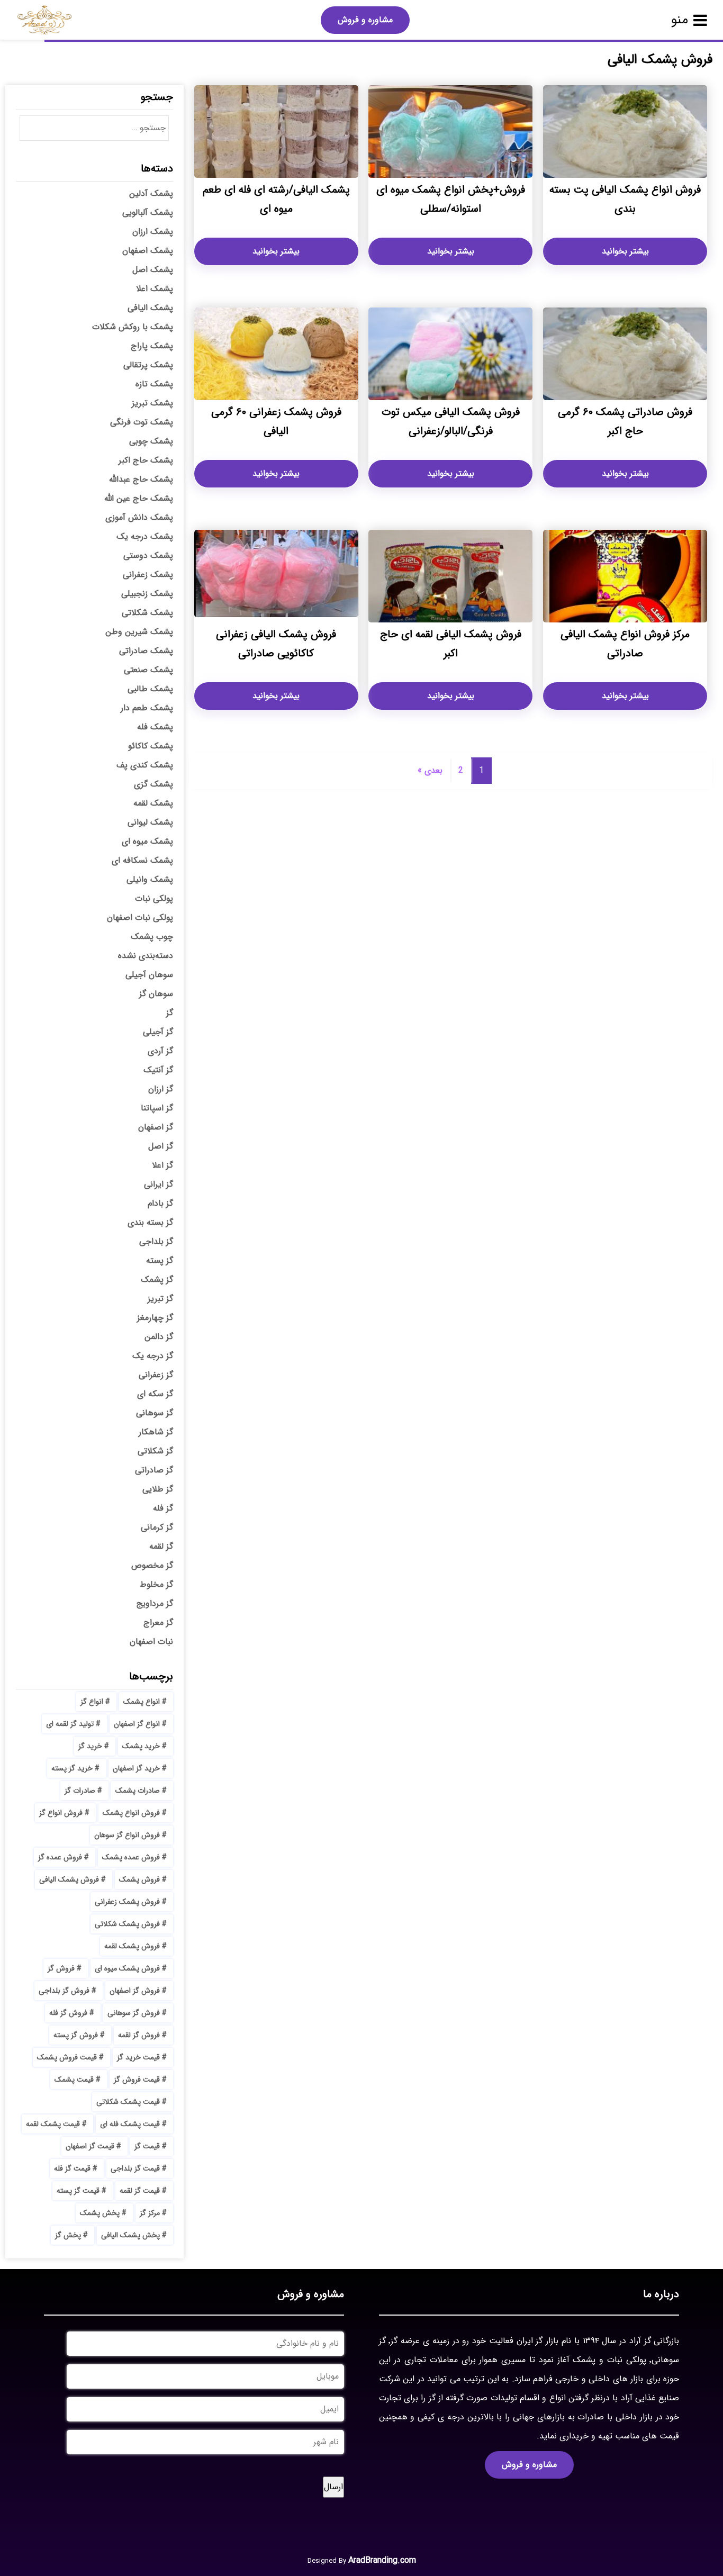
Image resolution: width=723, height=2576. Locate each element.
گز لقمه (161, 1546)
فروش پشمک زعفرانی (127, 1902)
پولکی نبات (154, 898)
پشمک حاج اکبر (146, 460)
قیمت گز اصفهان (90, 2146)
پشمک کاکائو (151, 746)
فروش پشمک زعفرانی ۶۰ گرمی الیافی (276, 422)
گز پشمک (157, 1280)
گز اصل (161, 1146)
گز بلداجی (156, 1241)
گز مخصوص (152, 1565)
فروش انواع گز (61, 1813)
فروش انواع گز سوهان (127, 1835)
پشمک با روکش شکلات (133, 327)
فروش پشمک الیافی (69, 1879)
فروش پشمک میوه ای (127, 1968)
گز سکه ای (155, 1394)
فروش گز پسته (76, 2035)
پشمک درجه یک (145, 536)
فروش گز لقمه (139, 2035)
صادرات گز (80, 1791)
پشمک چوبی (151, 441)
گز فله (163, 1508)
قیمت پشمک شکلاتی (128, 2102)
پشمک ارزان (153, 232)
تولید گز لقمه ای (70, 1724)
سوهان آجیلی (149, 975)
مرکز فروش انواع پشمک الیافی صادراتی (625, 644)
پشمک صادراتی (146, 651)
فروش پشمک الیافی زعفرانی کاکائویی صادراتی (276, 644)
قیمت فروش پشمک (67, 2057)
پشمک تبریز (152, 403)
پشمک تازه (154, 384)
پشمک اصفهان (148, 251)
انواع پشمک (142, 1702)
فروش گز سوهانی (134, 2013)
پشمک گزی (153, 784)
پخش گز (68, 2235)
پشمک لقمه (153, 803)
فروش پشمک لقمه (132, 1946)
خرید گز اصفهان (136, 1768)
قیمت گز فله (72, 2168)
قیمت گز (147, 2146)
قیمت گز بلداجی (135, 2168)
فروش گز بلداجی (64, 1991)
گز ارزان (161, 1089)
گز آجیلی (158, 1032)
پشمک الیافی (150, 308)
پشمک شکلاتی (147, 613)
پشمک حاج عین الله (139, 498)
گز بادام (160, 1203)
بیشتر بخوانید (625, 251)
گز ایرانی (159, 1184)
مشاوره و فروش (365, 20)
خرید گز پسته (72, 1768)
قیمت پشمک (74, 2080)
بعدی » (430, 770)
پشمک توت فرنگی (142, 422)
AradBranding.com (382, 2560)
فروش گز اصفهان (135, 1991)
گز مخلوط (156, 1584)
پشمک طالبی (150, 689)
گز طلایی (158, 1489)
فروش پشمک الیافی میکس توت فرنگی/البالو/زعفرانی (451, 422)
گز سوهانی (155, 1413)
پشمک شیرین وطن (139, 632)
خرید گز (90, 1746)
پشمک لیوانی (150, 822)
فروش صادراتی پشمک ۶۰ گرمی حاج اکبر (625, 422)
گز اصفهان (156, 1127)
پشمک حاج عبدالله (141, 479)
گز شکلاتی (155, 1451)
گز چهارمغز (155, 1318)
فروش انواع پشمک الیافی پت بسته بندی (625, 199)
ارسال (333, 2487)
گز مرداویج (155, 1603)
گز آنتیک (158, 1070)
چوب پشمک (152, 937)
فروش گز (61, 1968)
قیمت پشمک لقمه (53, 2124)
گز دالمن (159, 1337)
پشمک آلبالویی (148, 213)
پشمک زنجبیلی (147, 594)
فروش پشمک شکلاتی (127, 1924)
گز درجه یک (153, 1356)
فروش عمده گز (60, 1857)
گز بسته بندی (150, 1222)
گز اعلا (162, 1165)
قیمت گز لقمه (140, 2191)
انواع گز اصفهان (137, 1724)
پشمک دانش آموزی (139, 517)
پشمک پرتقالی (148, 365)
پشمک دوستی (148, 555)
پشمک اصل (153, 270)
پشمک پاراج (152, 346)
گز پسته (160, 1260)
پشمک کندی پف (145, 765)
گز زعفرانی (156, 1375)
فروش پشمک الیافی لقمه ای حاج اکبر (451, 644)
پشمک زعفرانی (148, 575)
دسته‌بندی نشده (146, 956)
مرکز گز (150, 2213)
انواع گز (92, 1702)
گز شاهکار (156, 1432)
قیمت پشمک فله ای (130, 2124)
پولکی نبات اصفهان (140, 918)
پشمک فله (155, 727)
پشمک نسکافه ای (142, 860)
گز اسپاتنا (157, 1108)
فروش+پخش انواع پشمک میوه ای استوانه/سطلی (451, 199)
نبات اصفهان (151, 1642)
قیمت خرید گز (138, 2057)
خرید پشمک (141, 1746)
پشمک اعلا (155, 289)
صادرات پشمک (138, 1791)
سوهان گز (156, 994)
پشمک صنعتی (148, 670)
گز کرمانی (157, 1527)
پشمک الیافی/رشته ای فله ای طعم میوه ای (276, 199)
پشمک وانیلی (150, 879)
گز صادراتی (154, 1470)
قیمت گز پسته (78, 2191)
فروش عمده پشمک (131, 1857)
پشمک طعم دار (147, 708)
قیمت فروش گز (137, 2080)
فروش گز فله (68, 2013)
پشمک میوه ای (147, 841)
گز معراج (158, 1623)
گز (170, 1013)
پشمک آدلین (151, 193)
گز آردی (160, 1051)
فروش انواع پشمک (131, 1813)
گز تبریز (160, 1299)
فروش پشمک (139, 1879)
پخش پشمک (100, 2213)
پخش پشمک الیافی (130, 2235)
